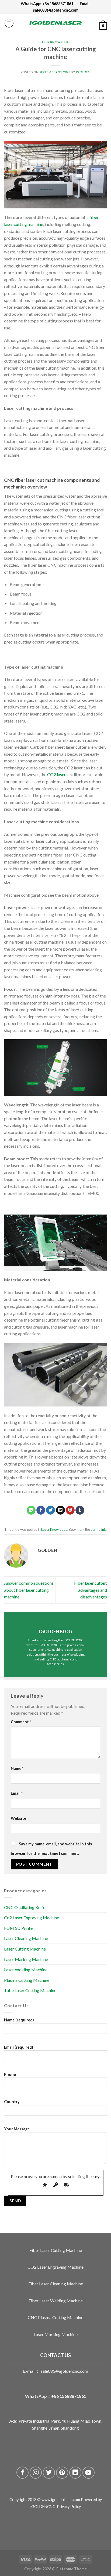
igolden (83, 72)
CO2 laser (56, 774)
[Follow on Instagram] (36, 2473)
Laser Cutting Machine (25, 1949)
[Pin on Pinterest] (70, 1510)
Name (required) (19, 2020)
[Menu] (9, 23)
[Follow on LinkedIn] (75, 2473)
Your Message (17, 2129)
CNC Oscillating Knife (25, 1907)
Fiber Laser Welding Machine (56, 2301)
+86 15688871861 (69, 2396)
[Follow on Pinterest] (62, 2473)
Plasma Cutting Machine (27, 1980)
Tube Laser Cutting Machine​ (30, 1990)
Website (18, 1818)
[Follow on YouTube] (89, 2473)
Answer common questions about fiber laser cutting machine (29, 1590)
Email (17, 1793)
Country (12, 2102)
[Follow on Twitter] (49, 2473)
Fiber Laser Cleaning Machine (56, 2284)
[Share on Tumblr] (80, 1510)
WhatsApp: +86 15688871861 (50, 4)
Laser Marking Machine (26, 1959)
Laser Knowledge (55, 42)
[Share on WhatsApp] (31, 1510)
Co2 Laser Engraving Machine (32, 1918)
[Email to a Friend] (60, 1510)
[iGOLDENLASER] (55, 23)
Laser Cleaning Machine (26, 1938)
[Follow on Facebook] (22, 2473)
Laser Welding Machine (26, 1970)
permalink (98, 1529)
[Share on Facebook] (41, 1510)
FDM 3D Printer (19, 1928)
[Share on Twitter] (51, 1510)
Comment (21, 1722)
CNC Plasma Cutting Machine (55, 2317)
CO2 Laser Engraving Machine (55, 2267)
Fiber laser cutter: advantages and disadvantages (91, 1590)
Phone (10, 2074)
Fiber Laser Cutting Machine (56, 2250)
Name (17, 1768)
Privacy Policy (69, 2507)
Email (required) (19, 2047)
